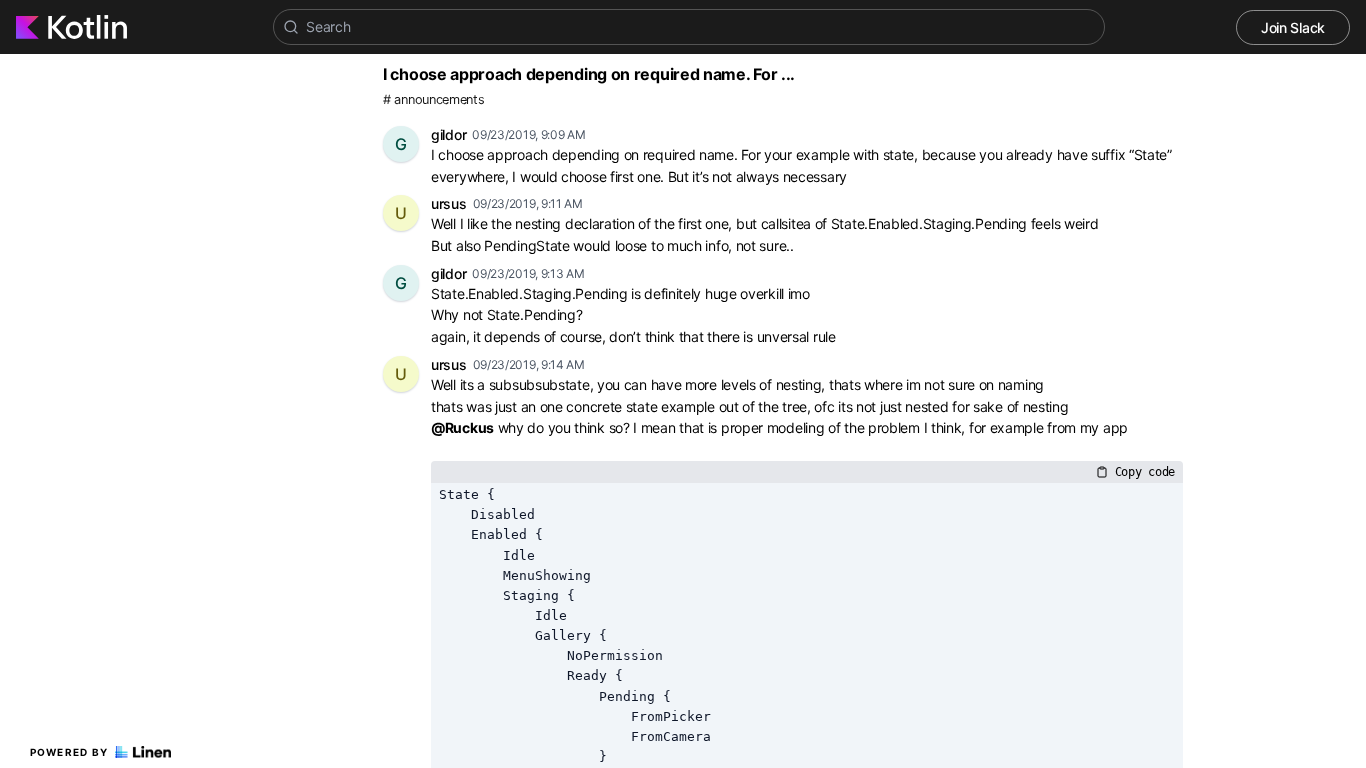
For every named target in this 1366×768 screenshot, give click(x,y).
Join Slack (1293, 27)
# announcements (434, 99)
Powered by (69, 752)
